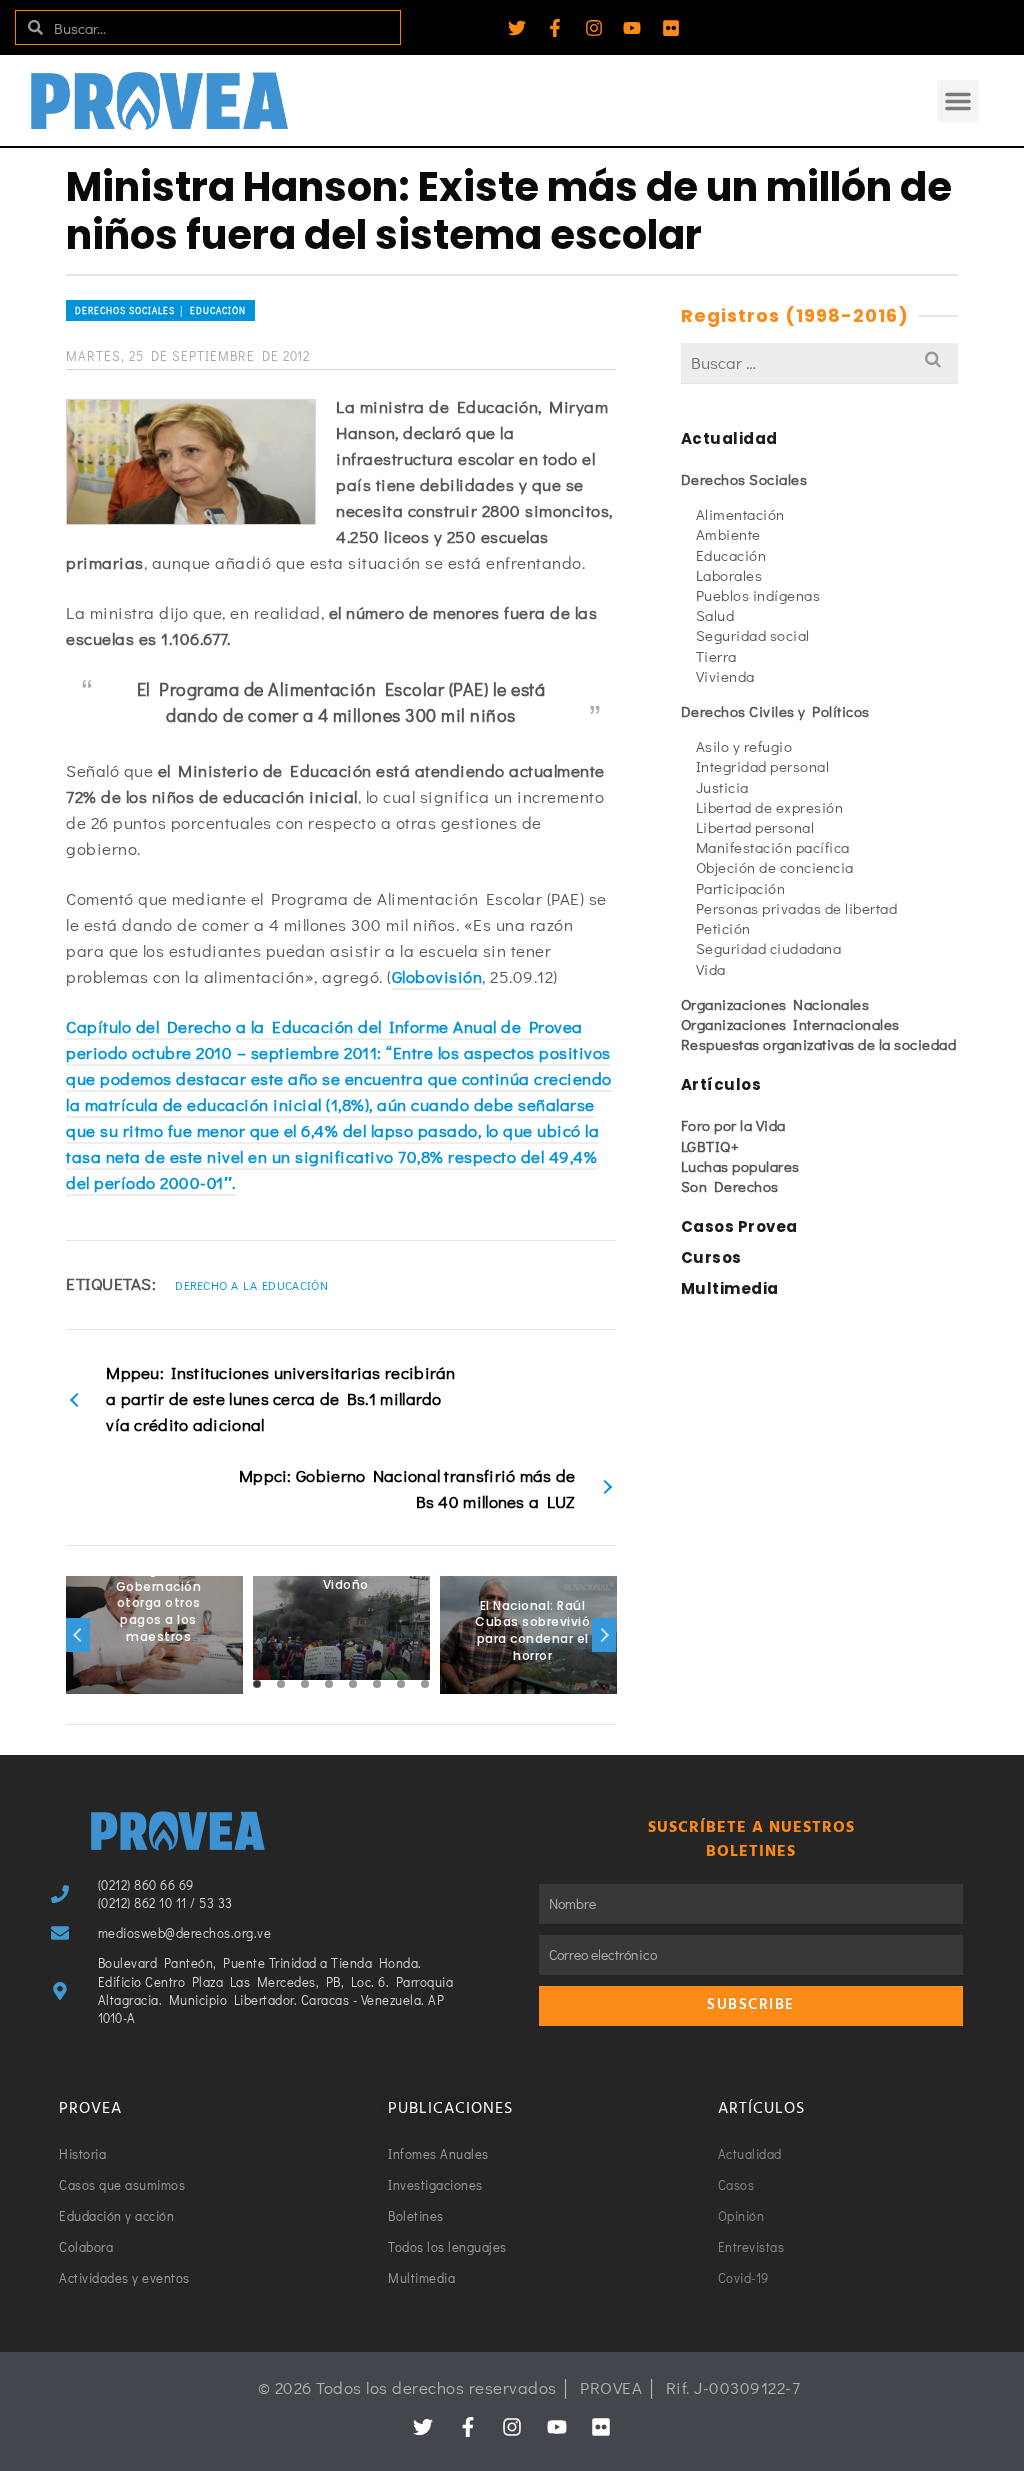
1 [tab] (257, 1684)
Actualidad (729, 438)
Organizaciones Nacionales (775, 1004)
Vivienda (725, 676)
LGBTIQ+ (710, 1146)
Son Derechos (730, 1186)
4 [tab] (329, 1684)
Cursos (711, 1257)
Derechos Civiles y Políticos (775, 711)
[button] (958, 101)
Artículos (721, 1084)
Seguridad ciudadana (769, 948)
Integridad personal (763, 766)
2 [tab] (281, 1684)
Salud (715, 615)
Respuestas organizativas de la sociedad (819, 1044)
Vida (711, 969)
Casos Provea (739, 1226)
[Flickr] (671, 28)
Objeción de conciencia (775, 867)
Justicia (722, 787)
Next (604, 1635)
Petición (723, 928)
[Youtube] (632, 28)
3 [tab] (305, 1684)
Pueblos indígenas (758, 595)
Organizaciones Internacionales (790, 1024)
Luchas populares (740, 1166)
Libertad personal (755, 827)
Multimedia (730, 1288)
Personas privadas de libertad (797, 908)
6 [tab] (377, 1684)
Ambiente (728, 534)
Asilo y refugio (744, 746)
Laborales (729, 575)
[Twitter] (517, 28)
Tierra (716, 656)
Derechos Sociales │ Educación (160, 310)
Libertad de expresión (770, 807)
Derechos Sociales (744, 479)
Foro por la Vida (733, 1125)
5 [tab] (353, 1684)
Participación (741, 888)
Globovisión (437, 976)
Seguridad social (753, 635)
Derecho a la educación (251, 1285)
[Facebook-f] (555, 28)
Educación (731, 555)
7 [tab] (401, 1684)
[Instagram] (594, 28)
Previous (78, 1635)
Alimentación (740, 514)
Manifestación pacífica (773, 847)
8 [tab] (425, 1684)
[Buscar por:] (819, 362)
